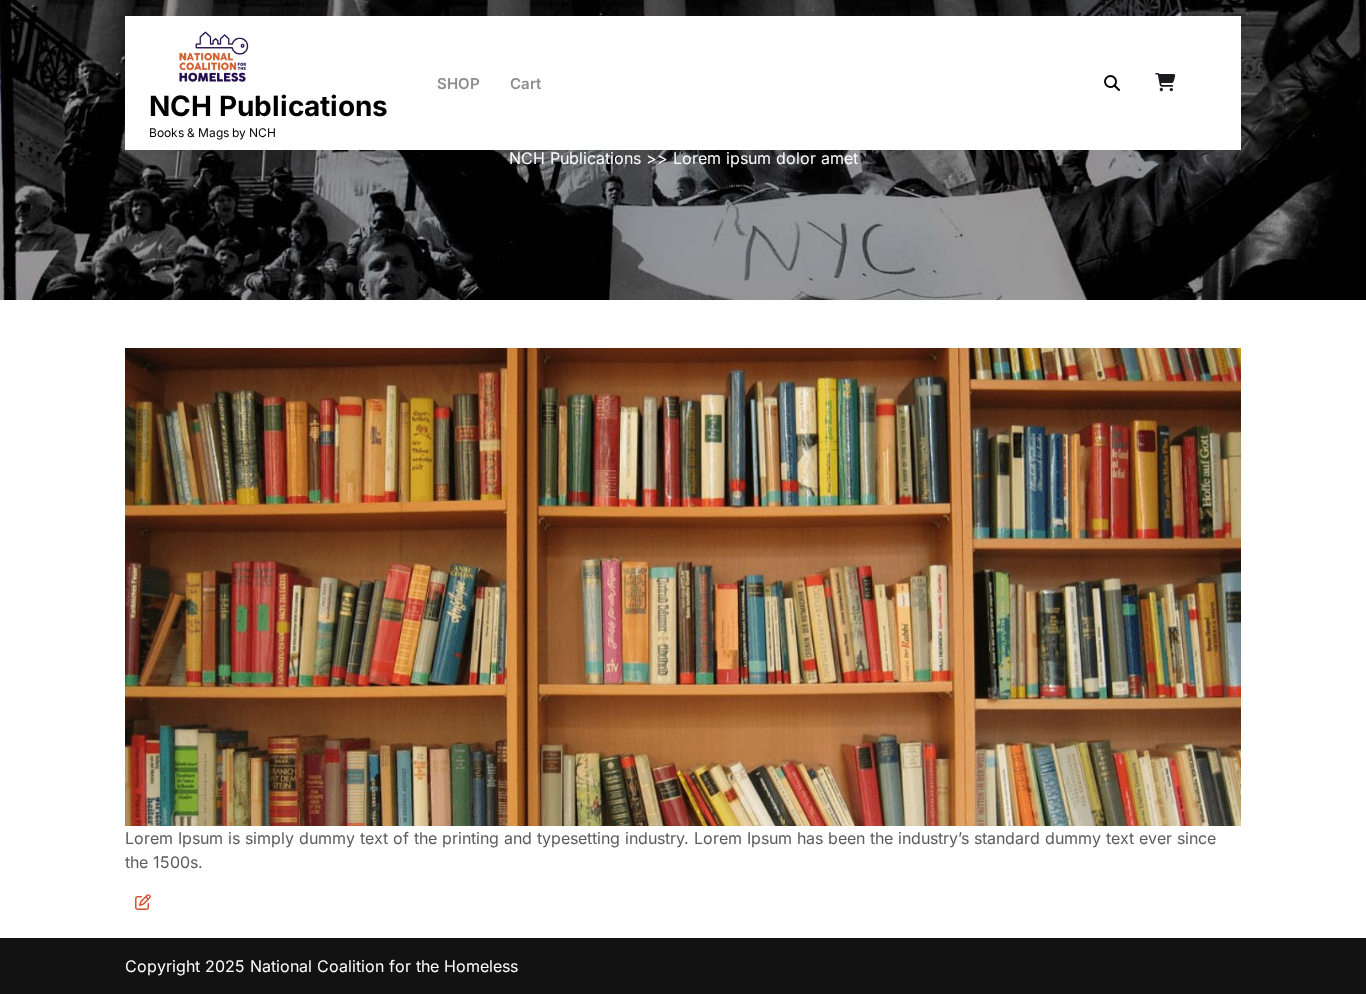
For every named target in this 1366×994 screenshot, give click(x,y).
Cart (525, 83)
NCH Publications (268, 106)
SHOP (458, 83)
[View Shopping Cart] (1167, 83)
